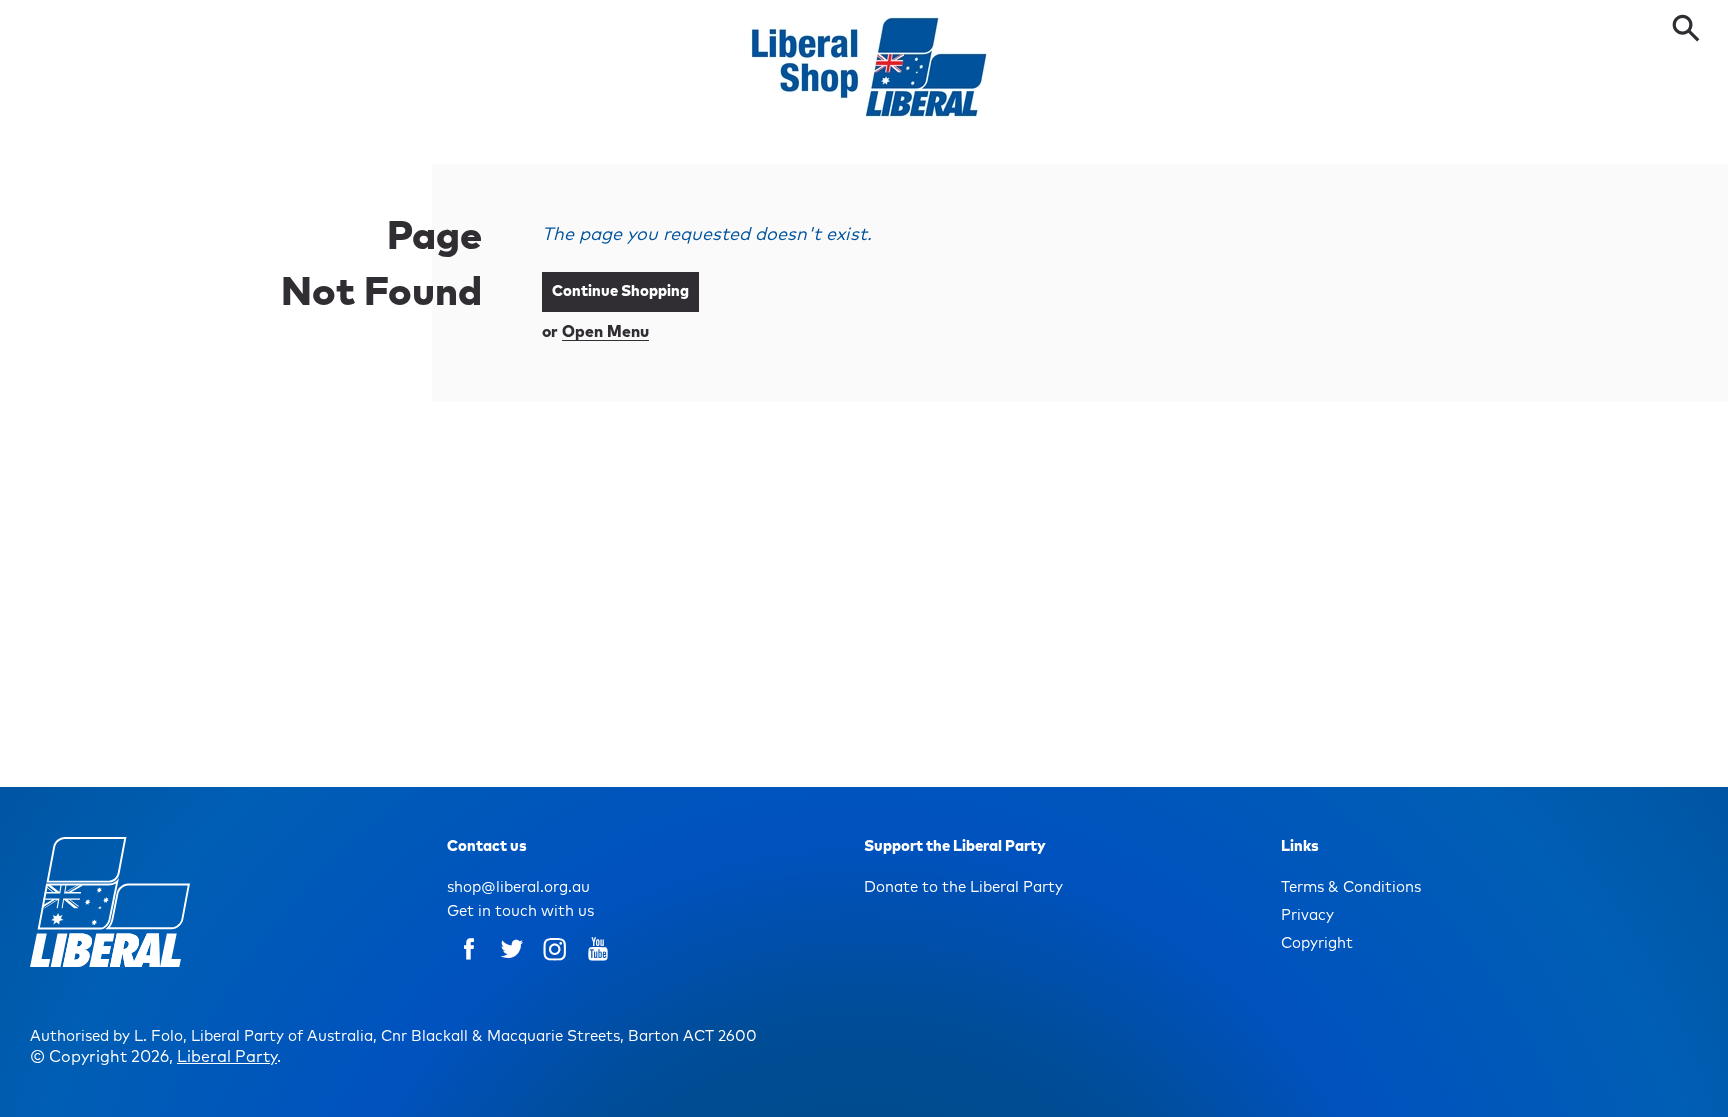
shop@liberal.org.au (518, 887)
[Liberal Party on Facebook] (469, 963)
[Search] (1690, 30)
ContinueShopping (620, 291)
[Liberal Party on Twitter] (512, 963)
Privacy (1307, 915)
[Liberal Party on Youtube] (598, 963)
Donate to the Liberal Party (963, 887)
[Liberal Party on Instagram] (555, 963)
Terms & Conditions (1351, 887)
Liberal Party (227, 1057)
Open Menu (605, 332)
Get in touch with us (520, 911)
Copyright (1317, 943)
